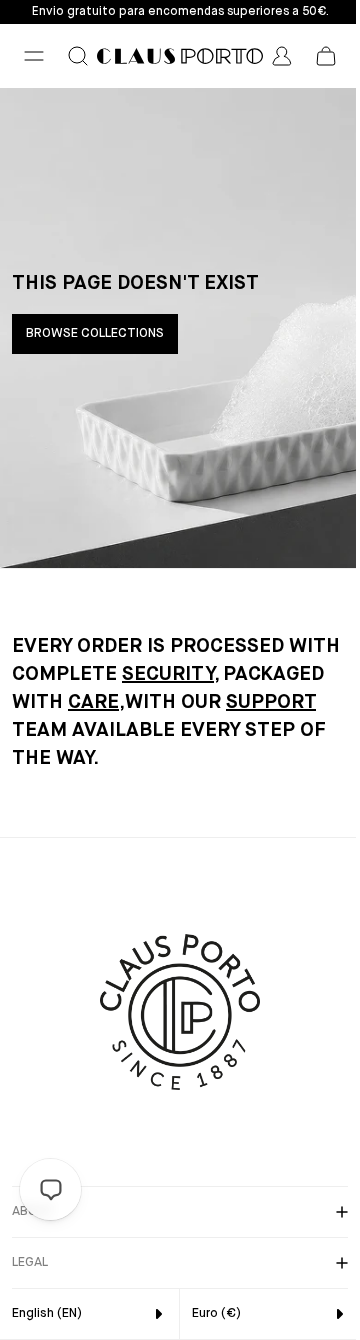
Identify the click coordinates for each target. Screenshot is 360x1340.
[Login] (282, 56)
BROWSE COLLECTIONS (95, 333)
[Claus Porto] (180, 56)
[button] (34, 56)
